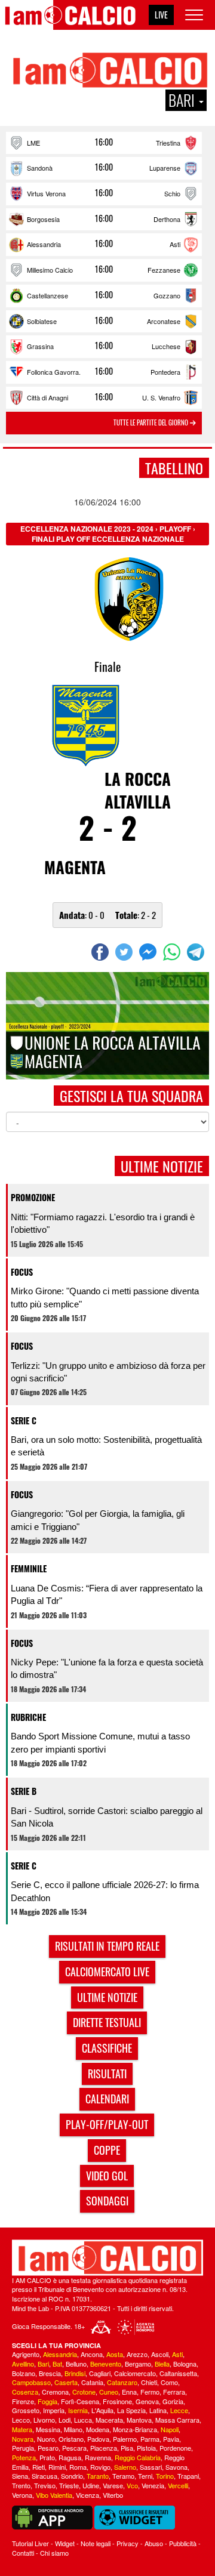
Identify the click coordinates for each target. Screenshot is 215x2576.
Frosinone (117, 2401)
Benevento (106, 2364)
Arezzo (137, 2354)
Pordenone (175, 2448)
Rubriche (28, 1717)
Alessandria (44, 244)
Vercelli (178, 2485)
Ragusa (70, 2457)
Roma (78, 2467)
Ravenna (98, 2457)
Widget (65, 2543)
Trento (21, 2485)
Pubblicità (183, 2543)
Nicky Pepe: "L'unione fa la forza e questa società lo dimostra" (107, 1668)
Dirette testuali (107, 2022)
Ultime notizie (107, 1997)
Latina (158, 2410)
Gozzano (167, 295)
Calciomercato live (107, 1972)
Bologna (185, 2364)
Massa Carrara (177, 2420)
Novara (23, 2439)
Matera (22, 2429)
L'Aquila (102, 2410)
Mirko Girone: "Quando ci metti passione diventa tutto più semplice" (105, 1297)
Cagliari (100, 2373)
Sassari (151, 2467)
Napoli (170, 2429)
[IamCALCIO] (107, 2258)
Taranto (98, 2476)
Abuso (154, 2543)
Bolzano (24, 2373)
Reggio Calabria (138, 2457)
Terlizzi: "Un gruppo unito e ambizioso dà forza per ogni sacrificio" (108, 1372)
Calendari (107, 2099)
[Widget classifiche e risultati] (135, 2516)
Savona (176, 2467)
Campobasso (31, 2382)
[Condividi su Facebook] (102, 952)
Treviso (45, 2485)
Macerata (109, 2420)
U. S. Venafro (161, 397)
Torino (165, 2476)
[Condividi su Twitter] (125, 952)
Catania (92, 2382)
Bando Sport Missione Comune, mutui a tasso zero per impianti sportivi (100, 1742)
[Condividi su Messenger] (149, 952)
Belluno (76, 2364)
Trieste (69, 2485)
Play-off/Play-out (107, 2124)
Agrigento (26, 2354)
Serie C (24, 1420)
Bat (57, 2364)
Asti (175, 244)
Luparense (165, 168)
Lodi (64, 2420)
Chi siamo (54, 2553)
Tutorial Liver (30, 2543)
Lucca (83, 2420)
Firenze (23, 2401)
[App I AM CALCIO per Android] (52, 2516)
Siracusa (44, 2476)
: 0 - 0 (82, 915)
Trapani (188, 2476)
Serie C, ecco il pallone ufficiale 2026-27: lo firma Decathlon (105, 1891)
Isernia (78, 2410)
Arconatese (164, 321)
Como (169, 2382)
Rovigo (100, 2467)
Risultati (107, 2074)
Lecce (179, 2410)
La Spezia (131, 2410)
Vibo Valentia (54, 2495)
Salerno (125, 2467)
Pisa (127, 2448)
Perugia (23, 2448)
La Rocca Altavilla (138, 790)
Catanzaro (122, 2382)
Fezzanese (164, 270)
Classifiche (107, 2048)
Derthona (167, 219)
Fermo (150, 2392)
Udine (91, 2485)
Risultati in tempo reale (107, 1946)
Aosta (115, 2354)
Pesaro (48, 2448)
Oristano (71, 2439)
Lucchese (166, 346)
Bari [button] (183, 100)
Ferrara (174, 2392)
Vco (132, 2485)
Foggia (47, 2401)
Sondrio (72, 2476)
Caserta (66, 2382)
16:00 (104, 142)
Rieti (39, 2467)
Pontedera (165, 372)
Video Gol (107, 2176)
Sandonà (40, 168)
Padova (98, 2439)
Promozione (33, 1197)
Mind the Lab (30, 2308)
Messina (48, 2429)
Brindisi (75, 2373)
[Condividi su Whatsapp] (173, 952)
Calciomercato (135, 2373)
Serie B (24, 1791)
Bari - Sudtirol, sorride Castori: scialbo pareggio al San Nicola (107, 1817)
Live (161, 15)
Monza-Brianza (135, 2429)
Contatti (23, 2553)
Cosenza (25, 2392)
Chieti (149, 2382)
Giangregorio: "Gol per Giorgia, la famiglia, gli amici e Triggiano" (98, 1520)
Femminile (29, 1568)
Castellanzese (47, 295)
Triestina (168, 143)
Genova (147, 2401)
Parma (150, 2439)
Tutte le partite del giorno (152, 422)
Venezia (153, 2485)
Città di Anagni (47, 397)
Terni (145, 2476)
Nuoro (46, 2439)
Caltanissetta (178, 2373)
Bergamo (138, 2364)
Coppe (107, 2150)
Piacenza (104, 2448)
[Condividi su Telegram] (197, 952)
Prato (47, 2457)
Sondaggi (107, 2201)
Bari (43, 2364)
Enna (129, 2392)
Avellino (23, 2364)
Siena (20, 2476)
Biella (162, 2364)
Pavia (171, 2439)
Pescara (74, 2448)
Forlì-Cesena (80, 2401)
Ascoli (160, 2354)
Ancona (92, 2354)
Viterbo (113, 2495)
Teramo (123, 2476)
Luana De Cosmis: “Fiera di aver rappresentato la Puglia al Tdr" (107, 1594)
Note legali (96, 2543)
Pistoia (146, 2448)
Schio (172, 193)
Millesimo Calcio (50, 270)
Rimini (57, 2467)
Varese (113, 2485)
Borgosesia (43, 219)
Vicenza (87, 2495)
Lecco (21, 2420)
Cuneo (109, 2392)
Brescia (50, 2373)
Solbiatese (42, 321)
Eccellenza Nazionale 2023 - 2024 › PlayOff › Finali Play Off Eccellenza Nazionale (108, 534)
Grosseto (26, 2410)
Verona (22, 2495)
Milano (73, 2429)
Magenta (75, 867)
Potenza (24, 2457)
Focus (22, 1272)
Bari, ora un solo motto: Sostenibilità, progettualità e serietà (106, 1446)
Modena (98, 2429)
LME (33, 143)
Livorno (44, 2420)
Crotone (84, 2392)
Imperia (54, 2410)
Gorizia (173, 2401)
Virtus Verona (46, 193)
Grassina (40, 346)
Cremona (55, 2392)
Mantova (139, 2420)
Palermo (125, 2439)
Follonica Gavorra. (54, 372)
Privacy (128, 2543)
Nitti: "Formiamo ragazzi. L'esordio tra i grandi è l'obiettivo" (103, 1223)
